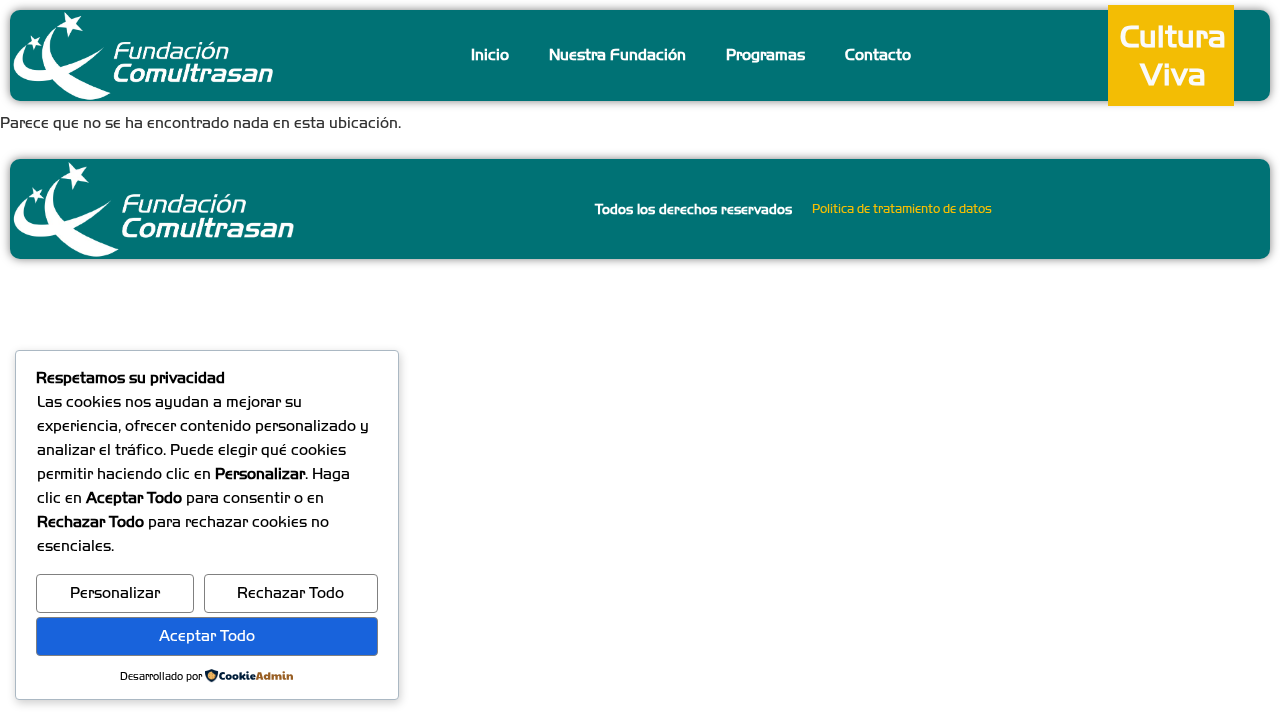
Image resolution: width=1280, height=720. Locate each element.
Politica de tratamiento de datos (902, 208)
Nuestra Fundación (617, 54)
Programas (765, 54)
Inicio (490, 54)
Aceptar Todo (207, 635)
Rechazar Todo (290, 592)
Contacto (878, 54)
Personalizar (115, 592)
